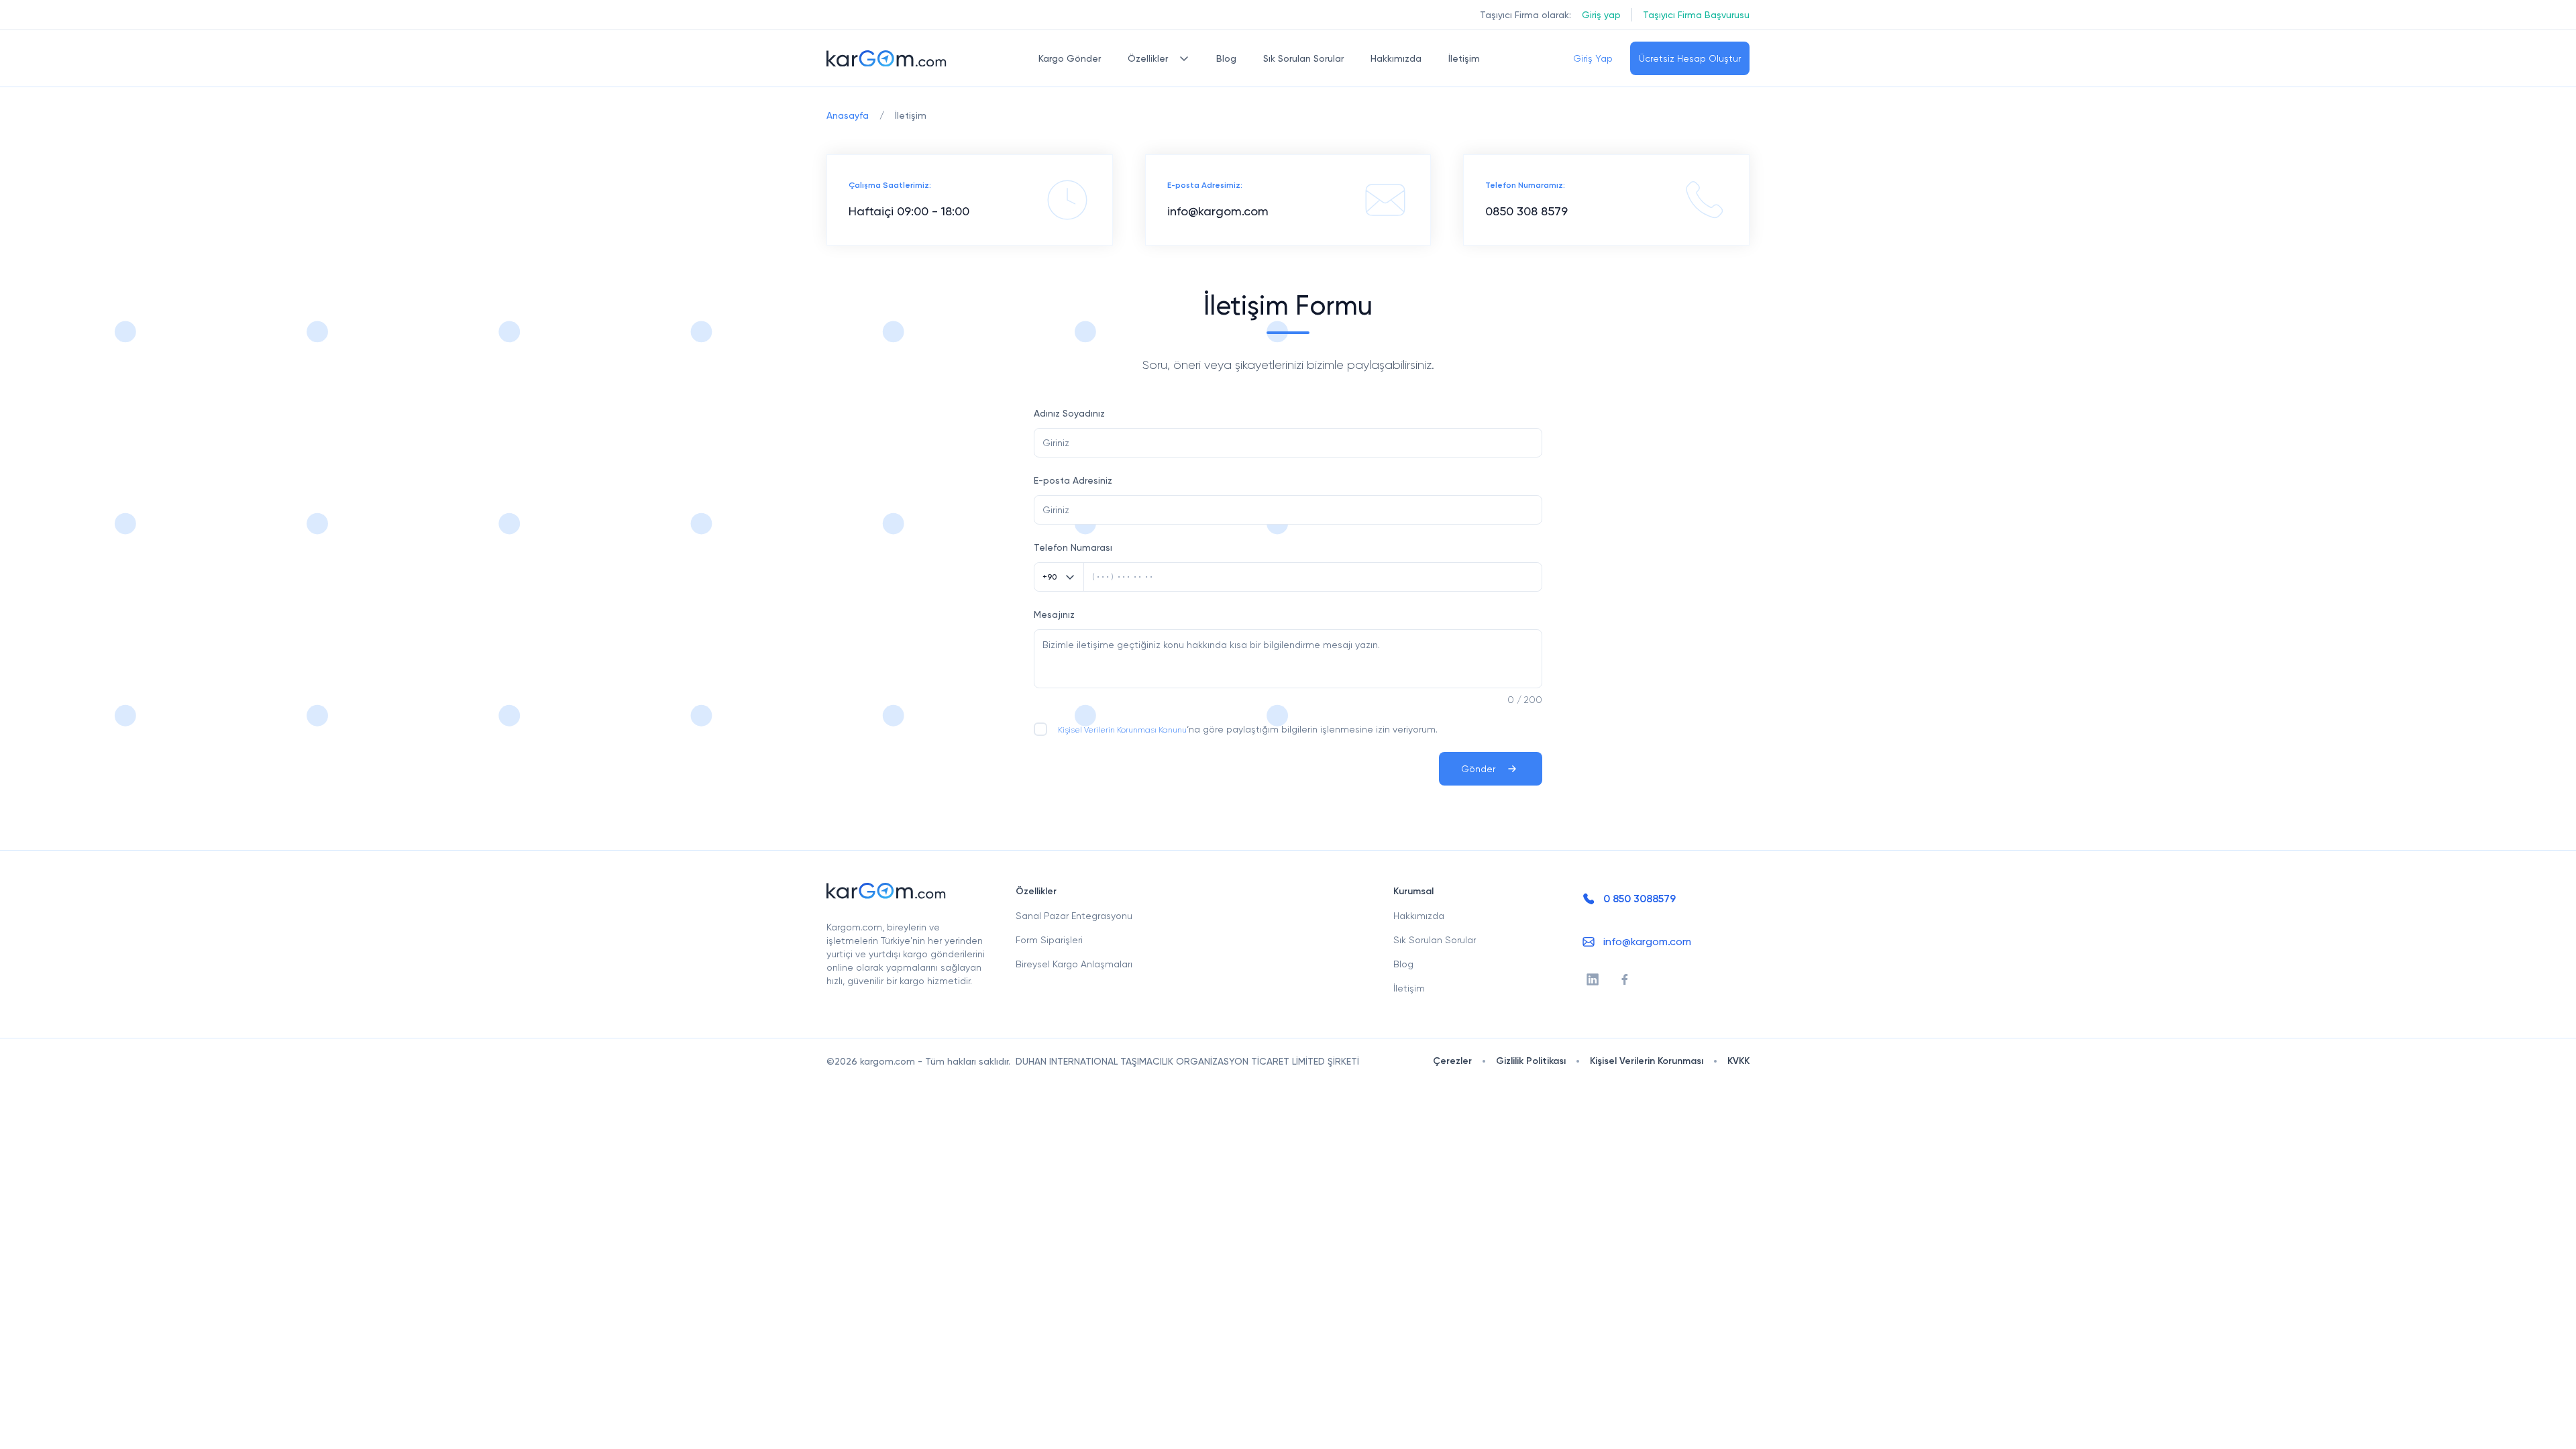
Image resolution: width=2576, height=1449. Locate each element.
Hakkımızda (1396, 58)
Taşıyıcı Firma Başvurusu (1696, 15)
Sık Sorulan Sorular (1303, 58)
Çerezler (1452, 1061)
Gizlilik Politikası (1531, 1061)
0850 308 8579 (1526, 211)
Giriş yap (1601, 15)
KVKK (1738, 1061)
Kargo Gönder (1070, 58)
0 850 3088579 (1640, 899)
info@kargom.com (1218, 211)
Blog (1226, 58)
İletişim (1464, 58)
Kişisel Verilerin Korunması (1647, 1061)
